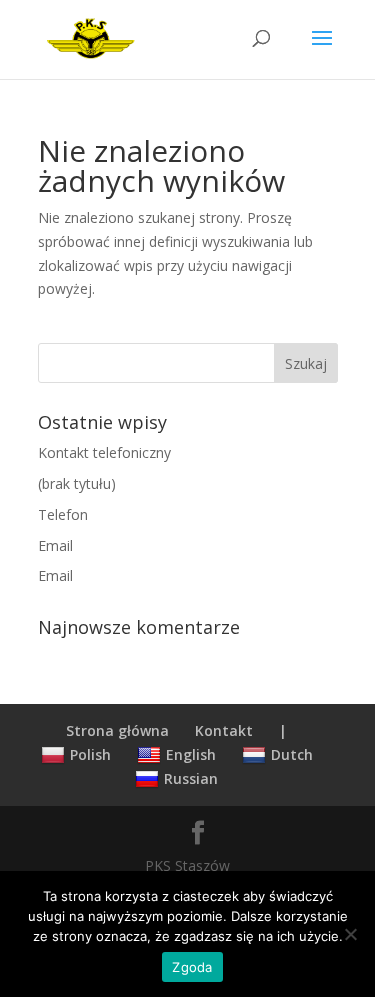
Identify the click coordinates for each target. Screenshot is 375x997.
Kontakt (224, 730)
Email (55, 545)
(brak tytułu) (77, 483)
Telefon (63, 514)
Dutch (292, 754)
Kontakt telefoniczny (104, 452)
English (191, 754)
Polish (90, 754)
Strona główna (117, 730)
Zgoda (192, 967)
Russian (191, 778)
